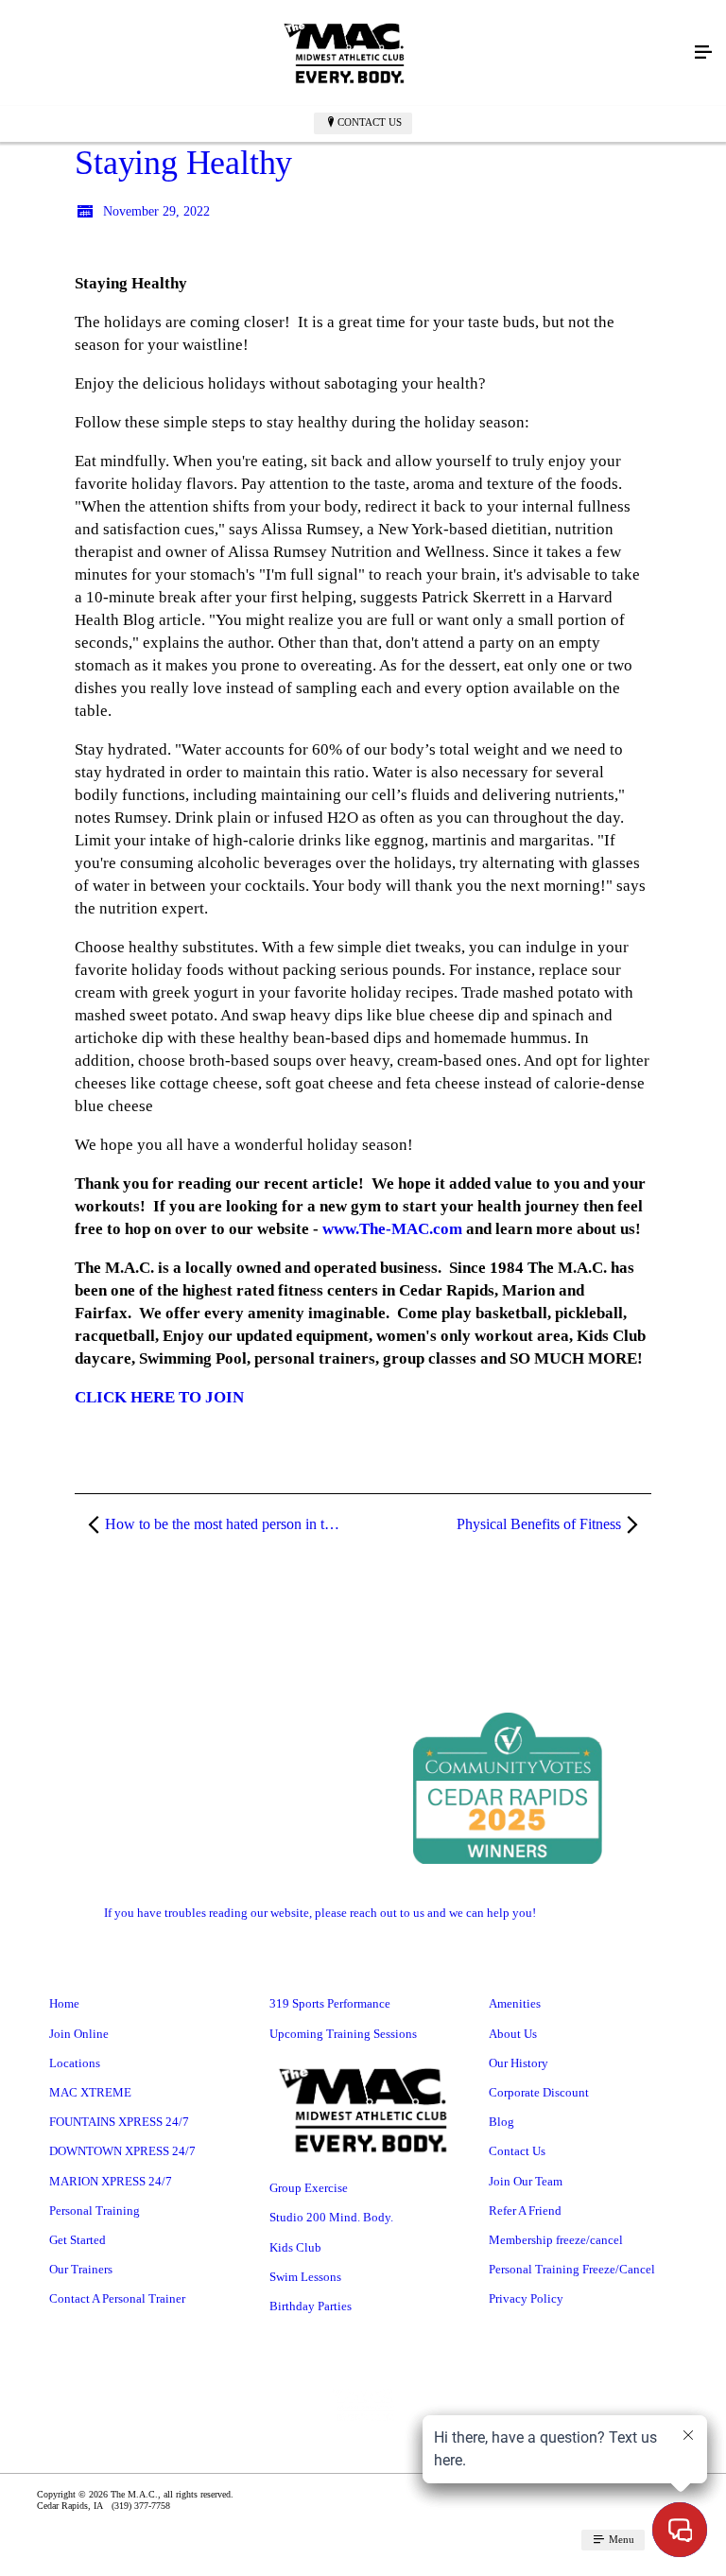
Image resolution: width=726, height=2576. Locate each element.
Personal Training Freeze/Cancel (572, 2269)
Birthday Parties (311, 2306)
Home (64, 2003)
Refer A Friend (525, 2210)
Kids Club (295, 2247)
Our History (519, 2063)
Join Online (79, 2034)
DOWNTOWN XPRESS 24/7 (122, 2151)
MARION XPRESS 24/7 (111, 2181)
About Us (513, 2034)
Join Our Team (526, 2181)
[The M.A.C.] (344, 53)
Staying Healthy (183, 163)
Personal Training (95, 2210)
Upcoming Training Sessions (343, 2034)
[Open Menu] (703, 53)
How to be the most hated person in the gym (233, 1524)
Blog (501, 2122)
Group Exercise (309, 2188)
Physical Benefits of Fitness (539, 1524)
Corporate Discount (539, 2092)
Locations (75, 2063)
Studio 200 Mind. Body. (331, 2217)
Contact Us (370, 122)
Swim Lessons (305, 2277)
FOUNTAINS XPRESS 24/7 (119, 2122)
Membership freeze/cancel (556, 2240)
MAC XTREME (90, 2092)
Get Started (78, 2240)
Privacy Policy (526, 2298)
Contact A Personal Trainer (117, 2298)
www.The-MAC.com (392, 1229)
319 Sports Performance (330, 2003)
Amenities (515, 2003)
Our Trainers (81, 2269)
